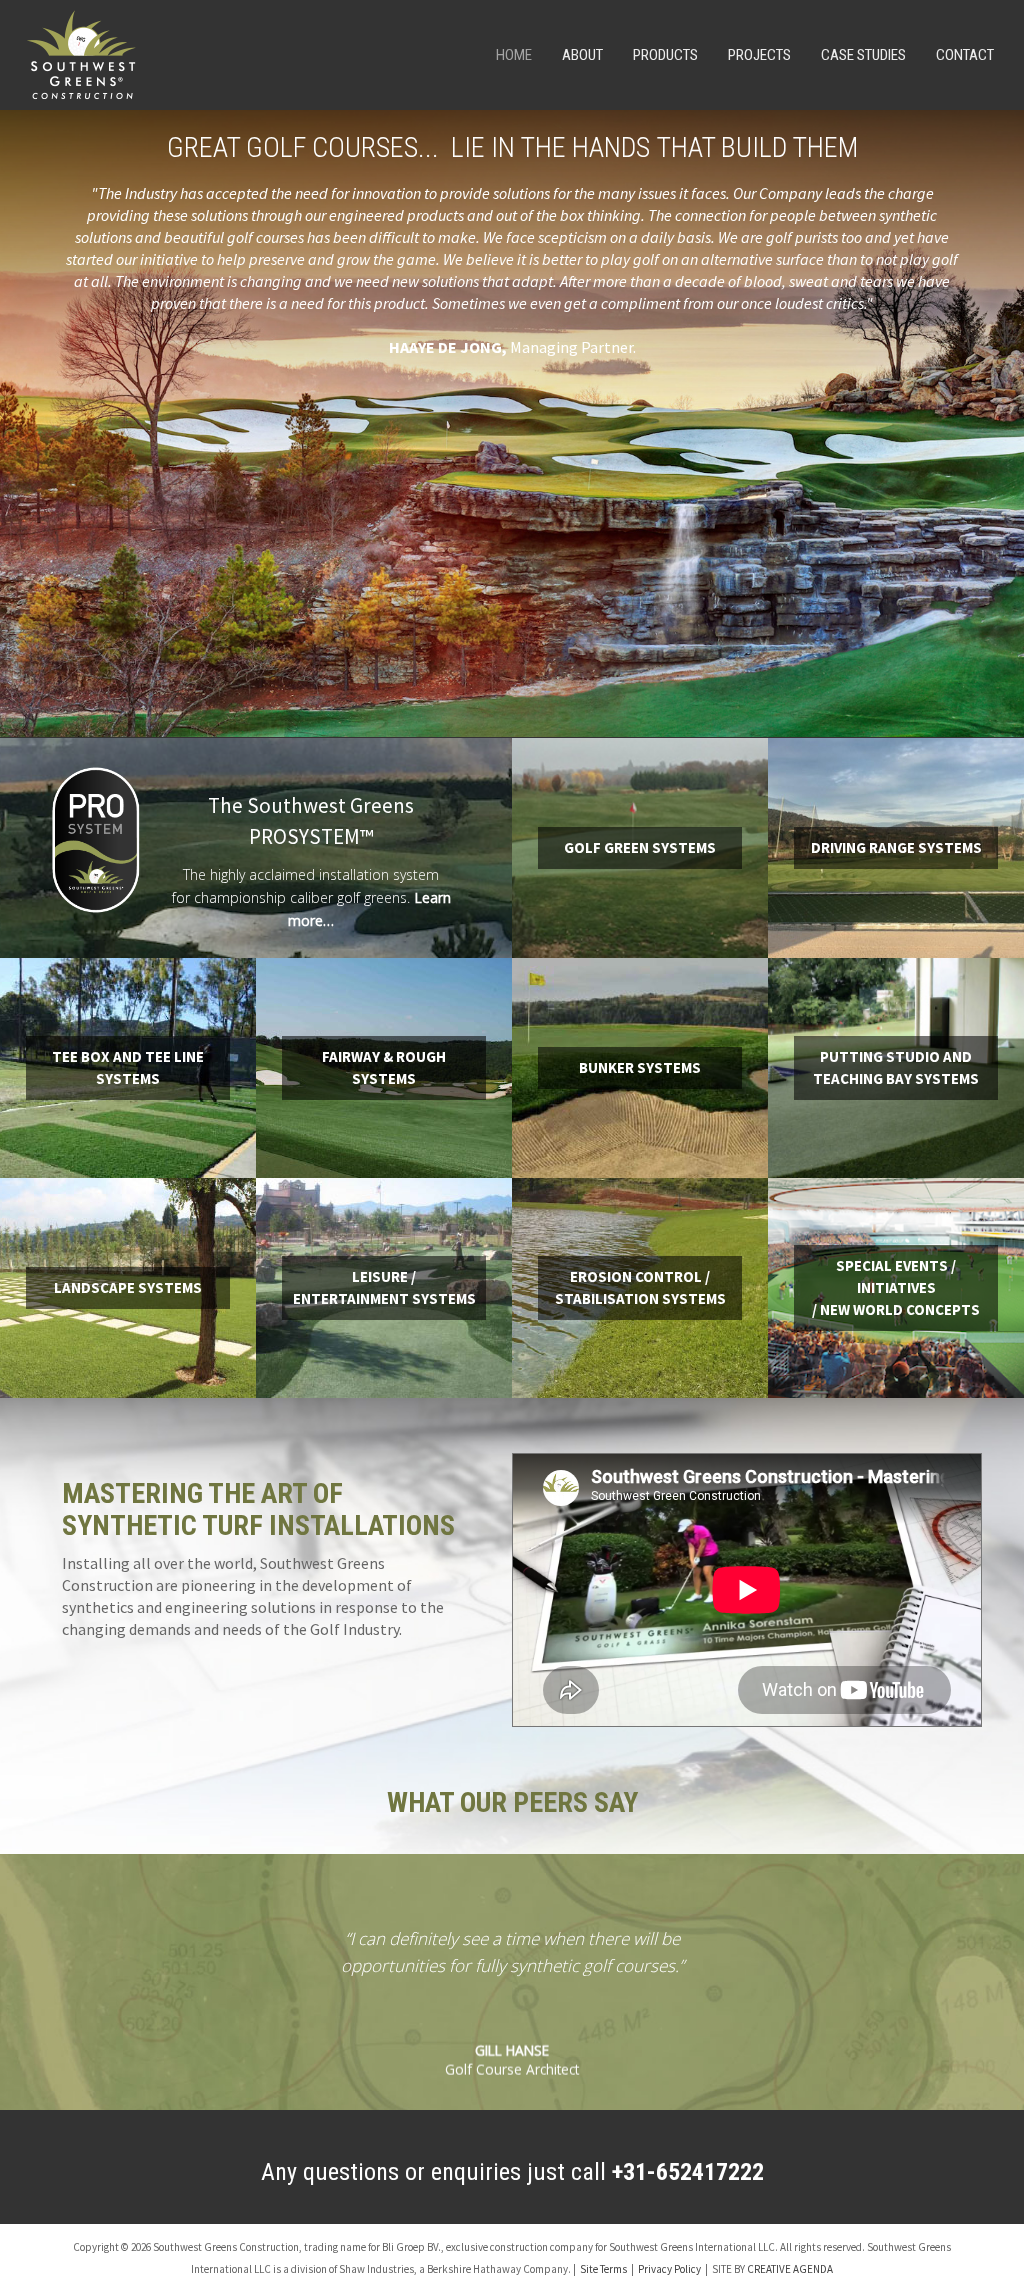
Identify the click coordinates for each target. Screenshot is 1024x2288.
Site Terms (603, 2269)
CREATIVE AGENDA (790, 2269)
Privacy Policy (669, 2269)
